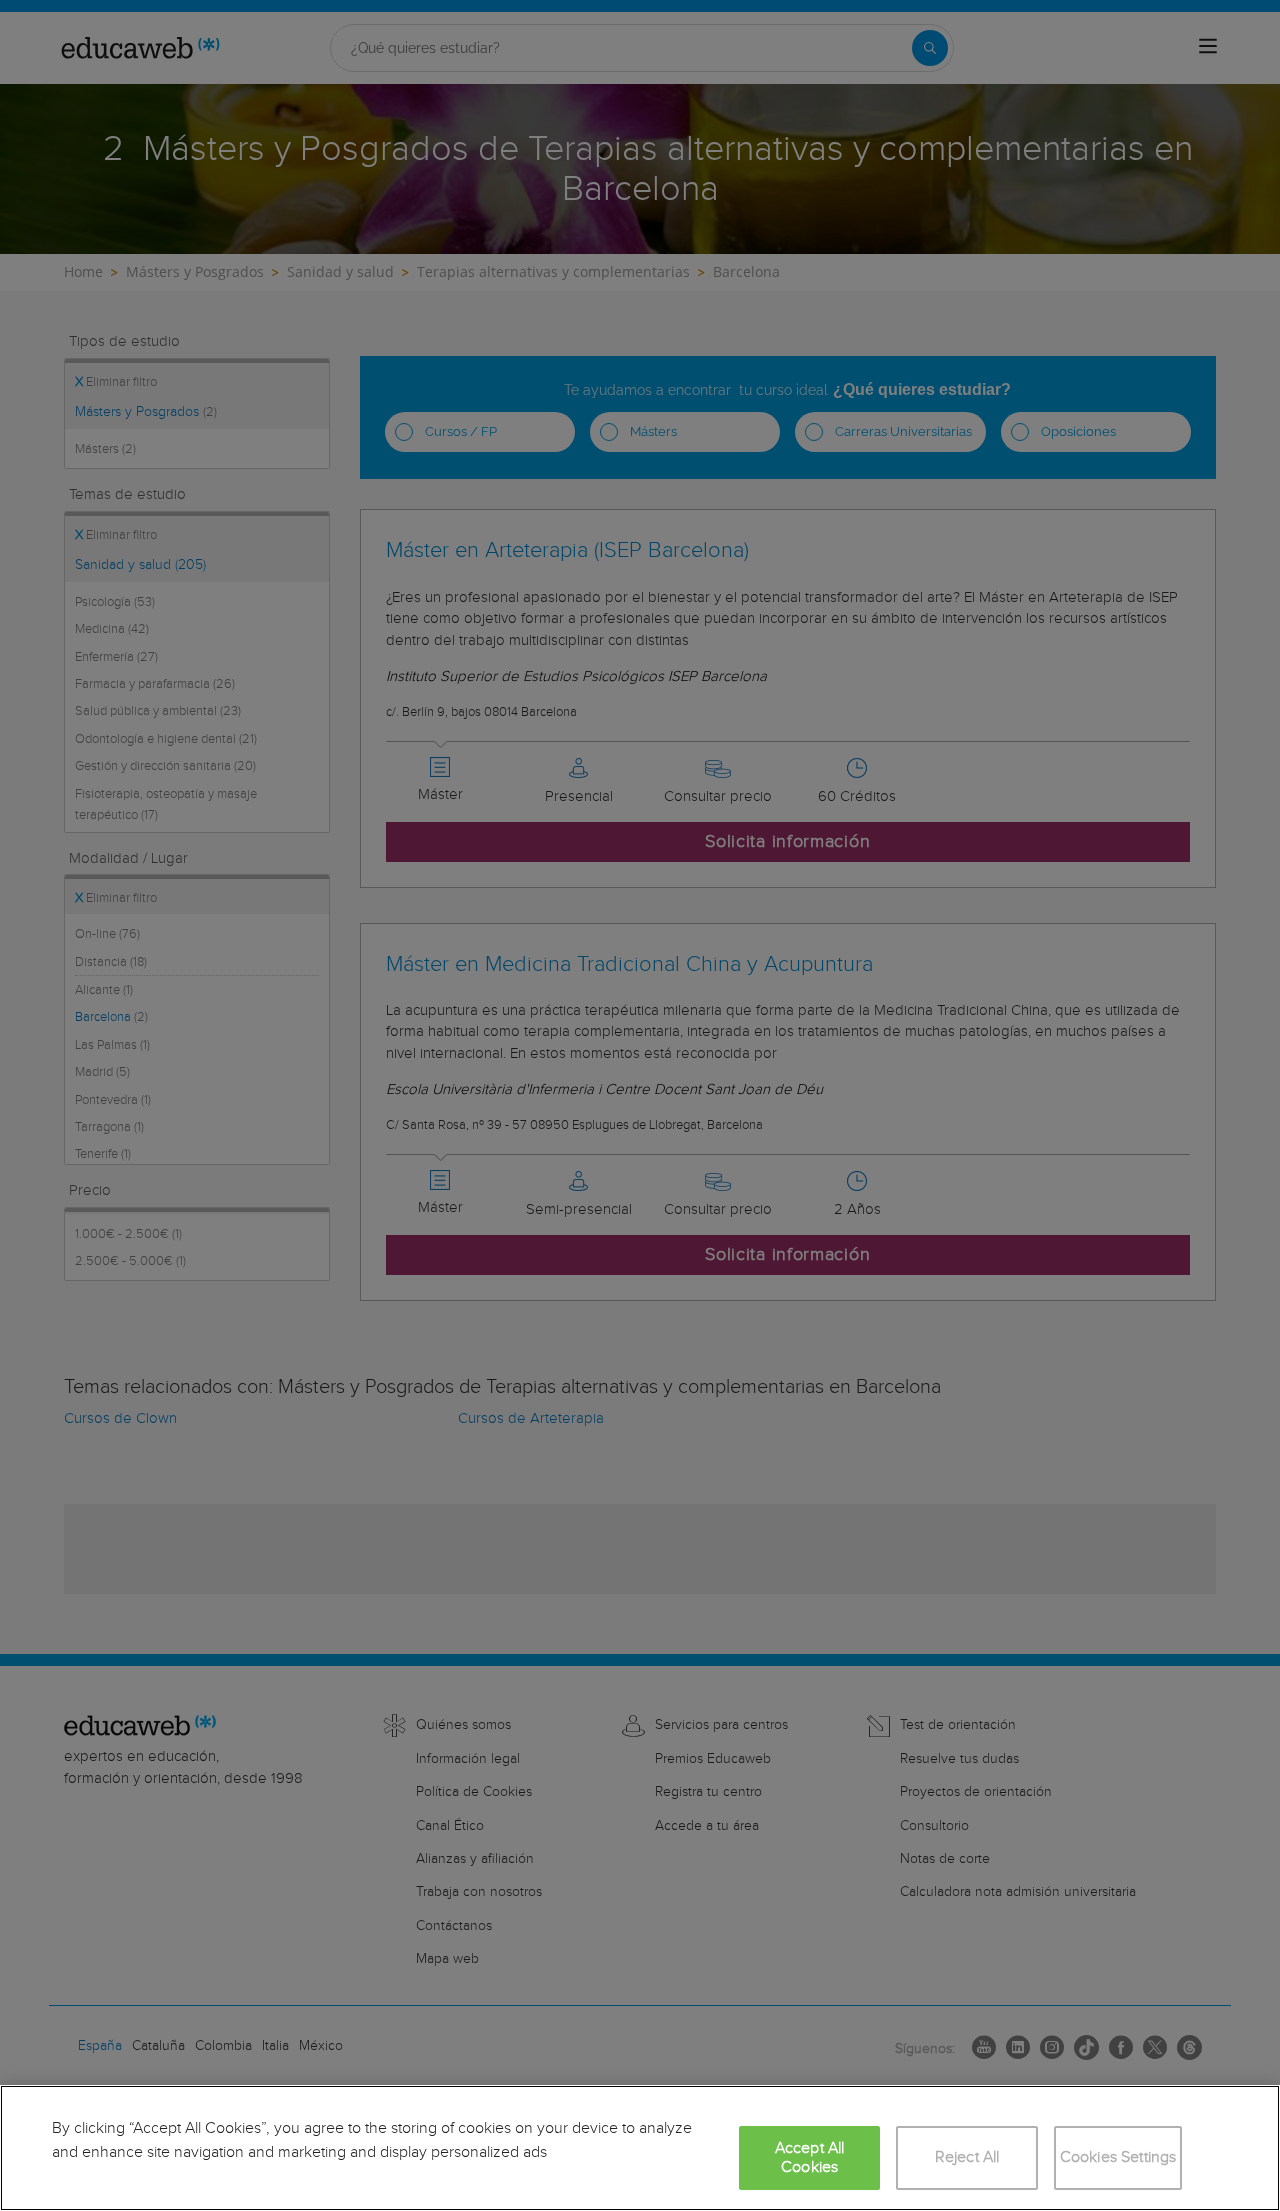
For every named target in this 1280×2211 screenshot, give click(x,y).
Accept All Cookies (810, 2158)
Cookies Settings (1118, 2157)
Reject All (967, 2157)
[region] (640, 2148)
